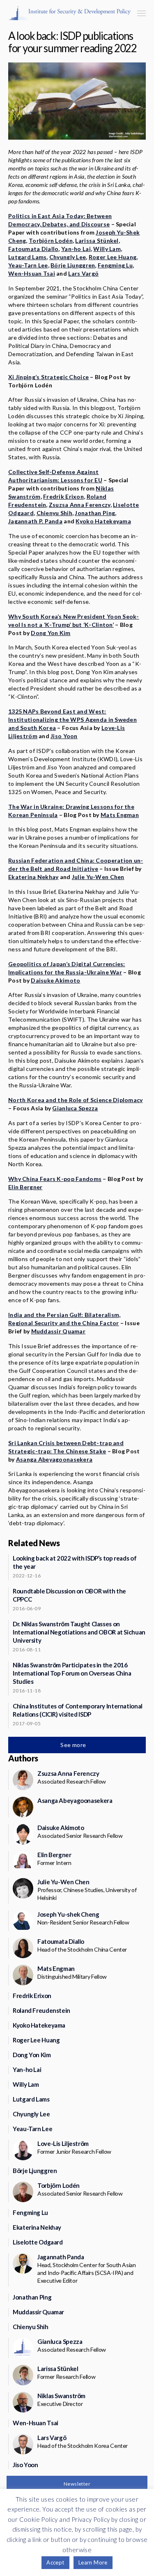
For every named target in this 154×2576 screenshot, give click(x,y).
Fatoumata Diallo (33, 249)
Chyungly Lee (68, 257)
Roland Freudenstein (41, 2010)
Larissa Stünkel (97, 241)
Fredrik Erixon (63, 496)
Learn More (93, 2562)
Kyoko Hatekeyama (103, 521)
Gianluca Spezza (75, 1108)
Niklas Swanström (61, 2396)
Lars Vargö (83, 273)
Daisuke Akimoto (55, 980)
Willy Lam (107, 249)
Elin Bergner (25, 1187)
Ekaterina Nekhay (33, 877)
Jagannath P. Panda (35, 521)
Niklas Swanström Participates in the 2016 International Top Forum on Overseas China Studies (72, 1673)
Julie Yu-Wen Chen (98, 877)
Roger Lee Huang (113, 257)
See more (74, 1745)
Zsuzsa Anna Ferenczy (80, 505)
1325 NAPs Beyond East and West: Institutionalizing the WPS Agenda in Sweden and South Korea (72, 719)
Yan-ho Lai (76, 249)
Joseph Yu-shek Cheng (68, 1914)
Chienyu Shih (54, 513)
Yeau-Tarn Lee (28, 265)
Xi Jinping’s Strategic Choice (48, 377)
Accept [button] (55, 2562)
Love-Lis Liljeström (63, 2143)
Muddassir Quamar (58, 1331)
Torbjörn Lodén (51, 241)
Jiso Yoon (64, 736)
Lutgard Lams (27, 257)
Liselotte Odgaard (38, 2242)
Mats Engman (120, 815)
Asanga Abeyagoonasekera (54, 1459)
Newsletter (77, 2484)
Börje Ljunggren (73, 265)
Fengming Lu (115, 265)
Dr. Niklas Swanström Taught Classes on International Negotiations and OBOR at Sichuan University (79, 1632)
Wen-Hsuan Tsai (32, 273)
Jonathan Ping (95, 513)
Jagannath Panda (61, 2257)
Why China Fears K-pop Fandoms (55, 1179)
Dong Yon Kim (51, 633)
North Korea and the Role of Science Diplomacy (76, 1100)
